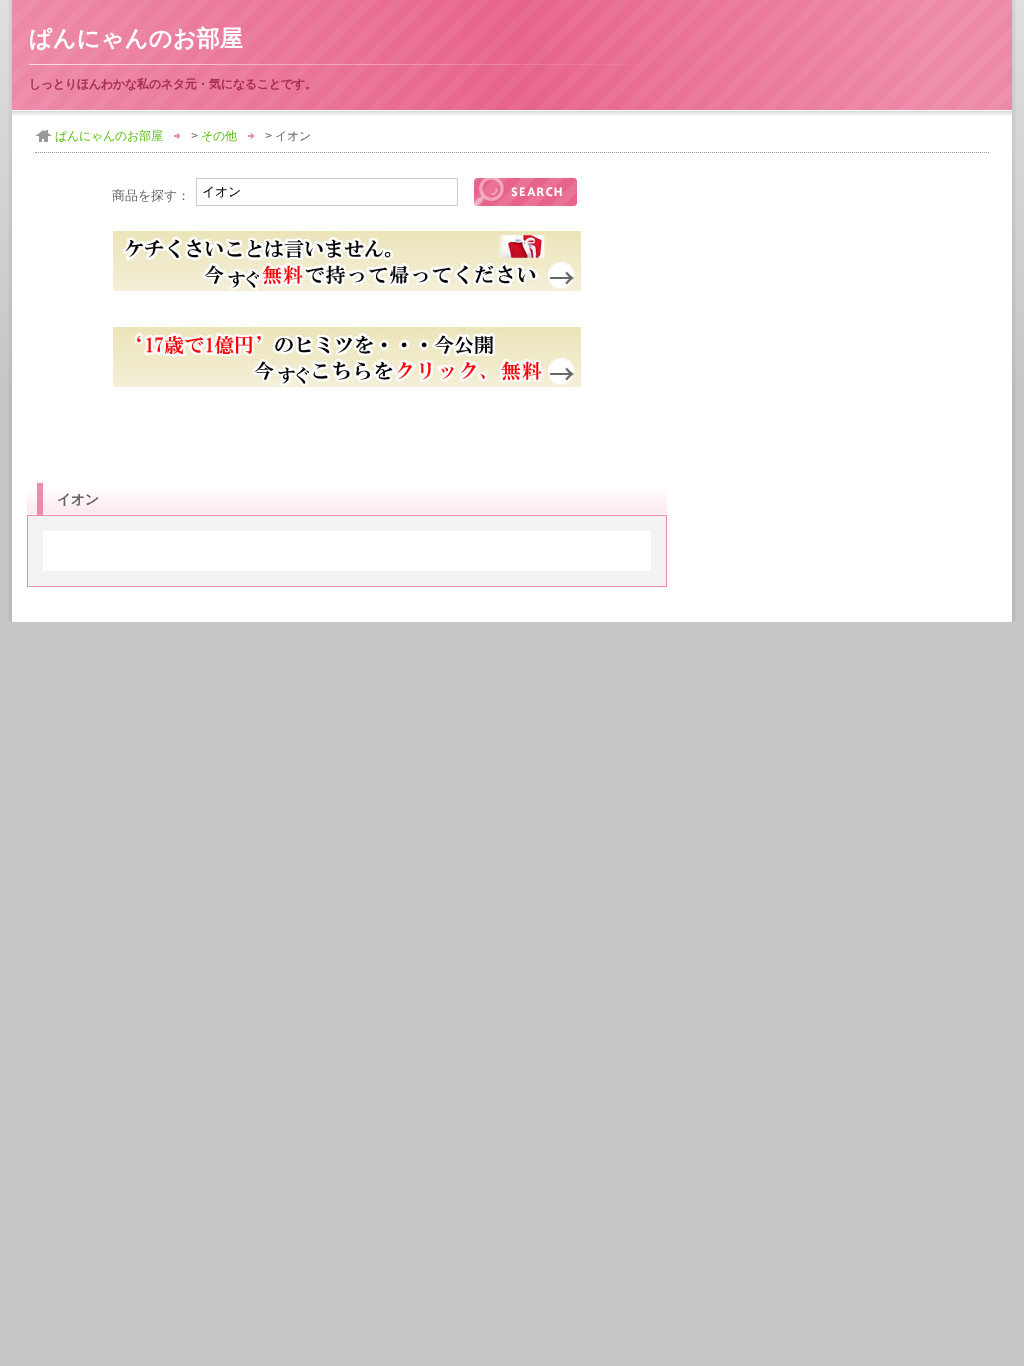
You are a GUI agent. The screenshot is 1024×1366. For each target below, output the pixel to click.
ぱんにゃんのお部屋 (136, 38)
